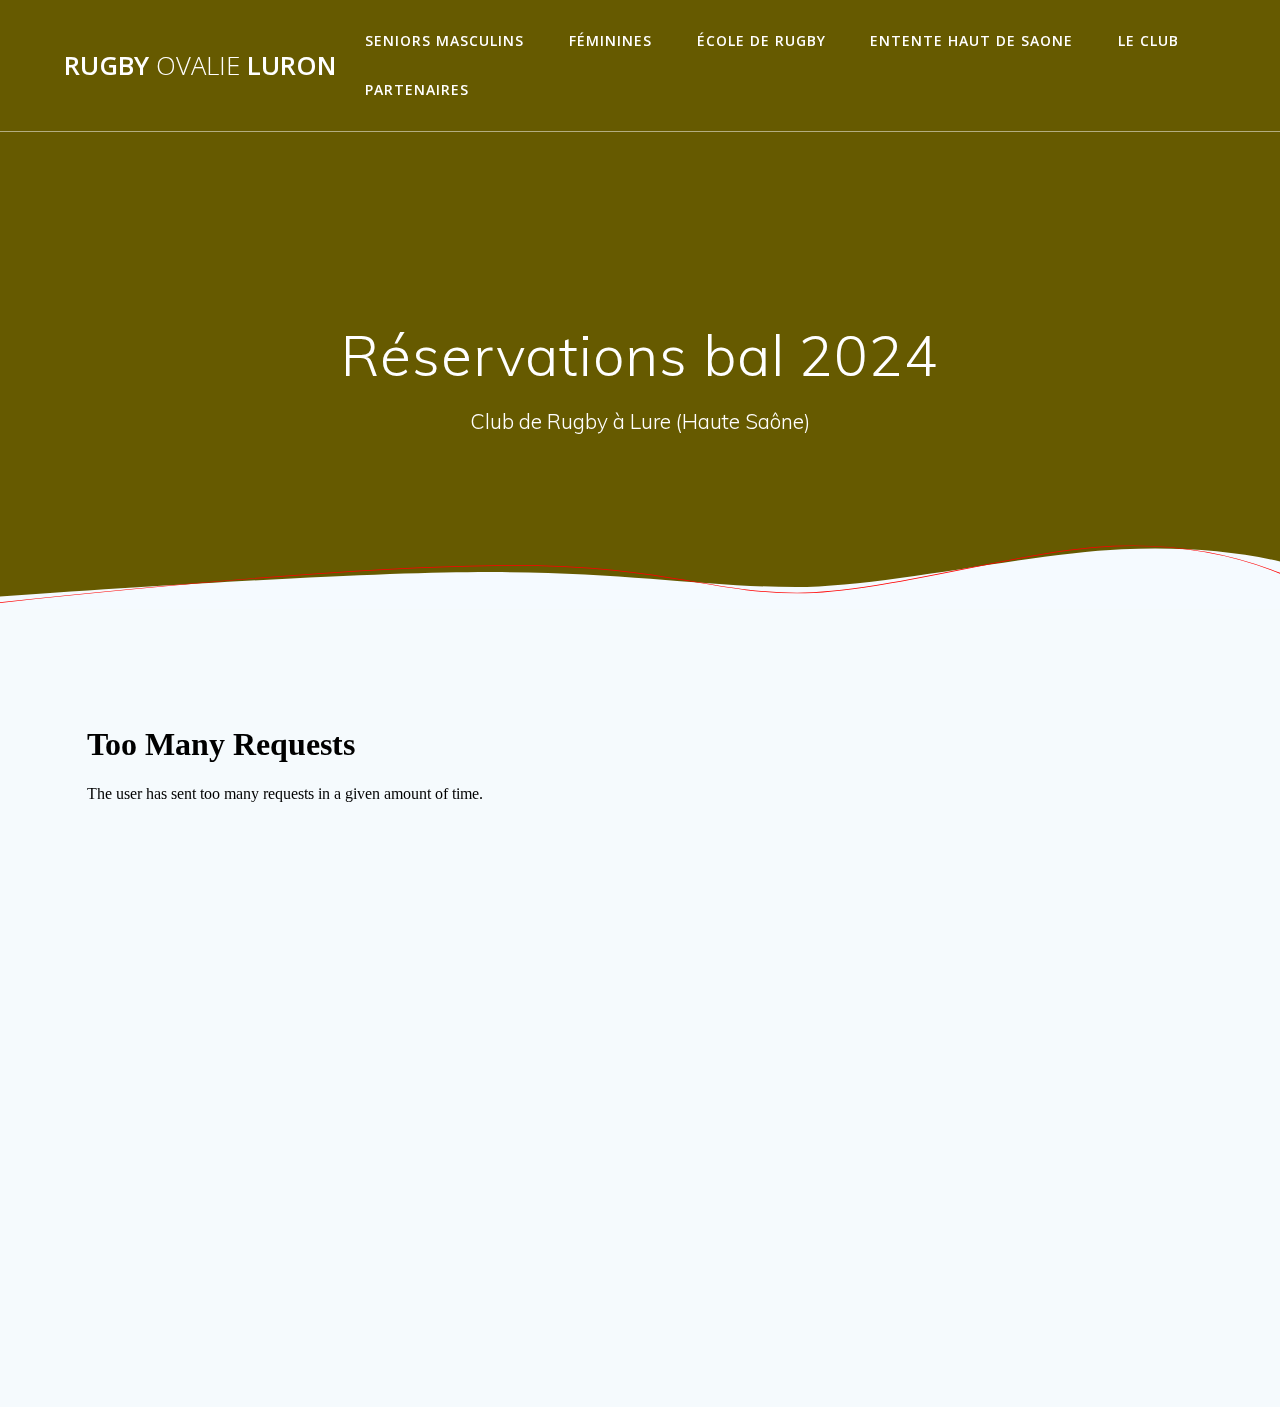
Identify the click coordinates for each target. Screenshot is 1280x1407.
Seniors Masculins (444, 40)
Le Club (1148, 40)
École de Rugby (761, 40)
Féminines (610, 40)
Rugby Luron (200, 66)
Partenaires (417, 89)
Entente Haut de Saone (971, 40)
